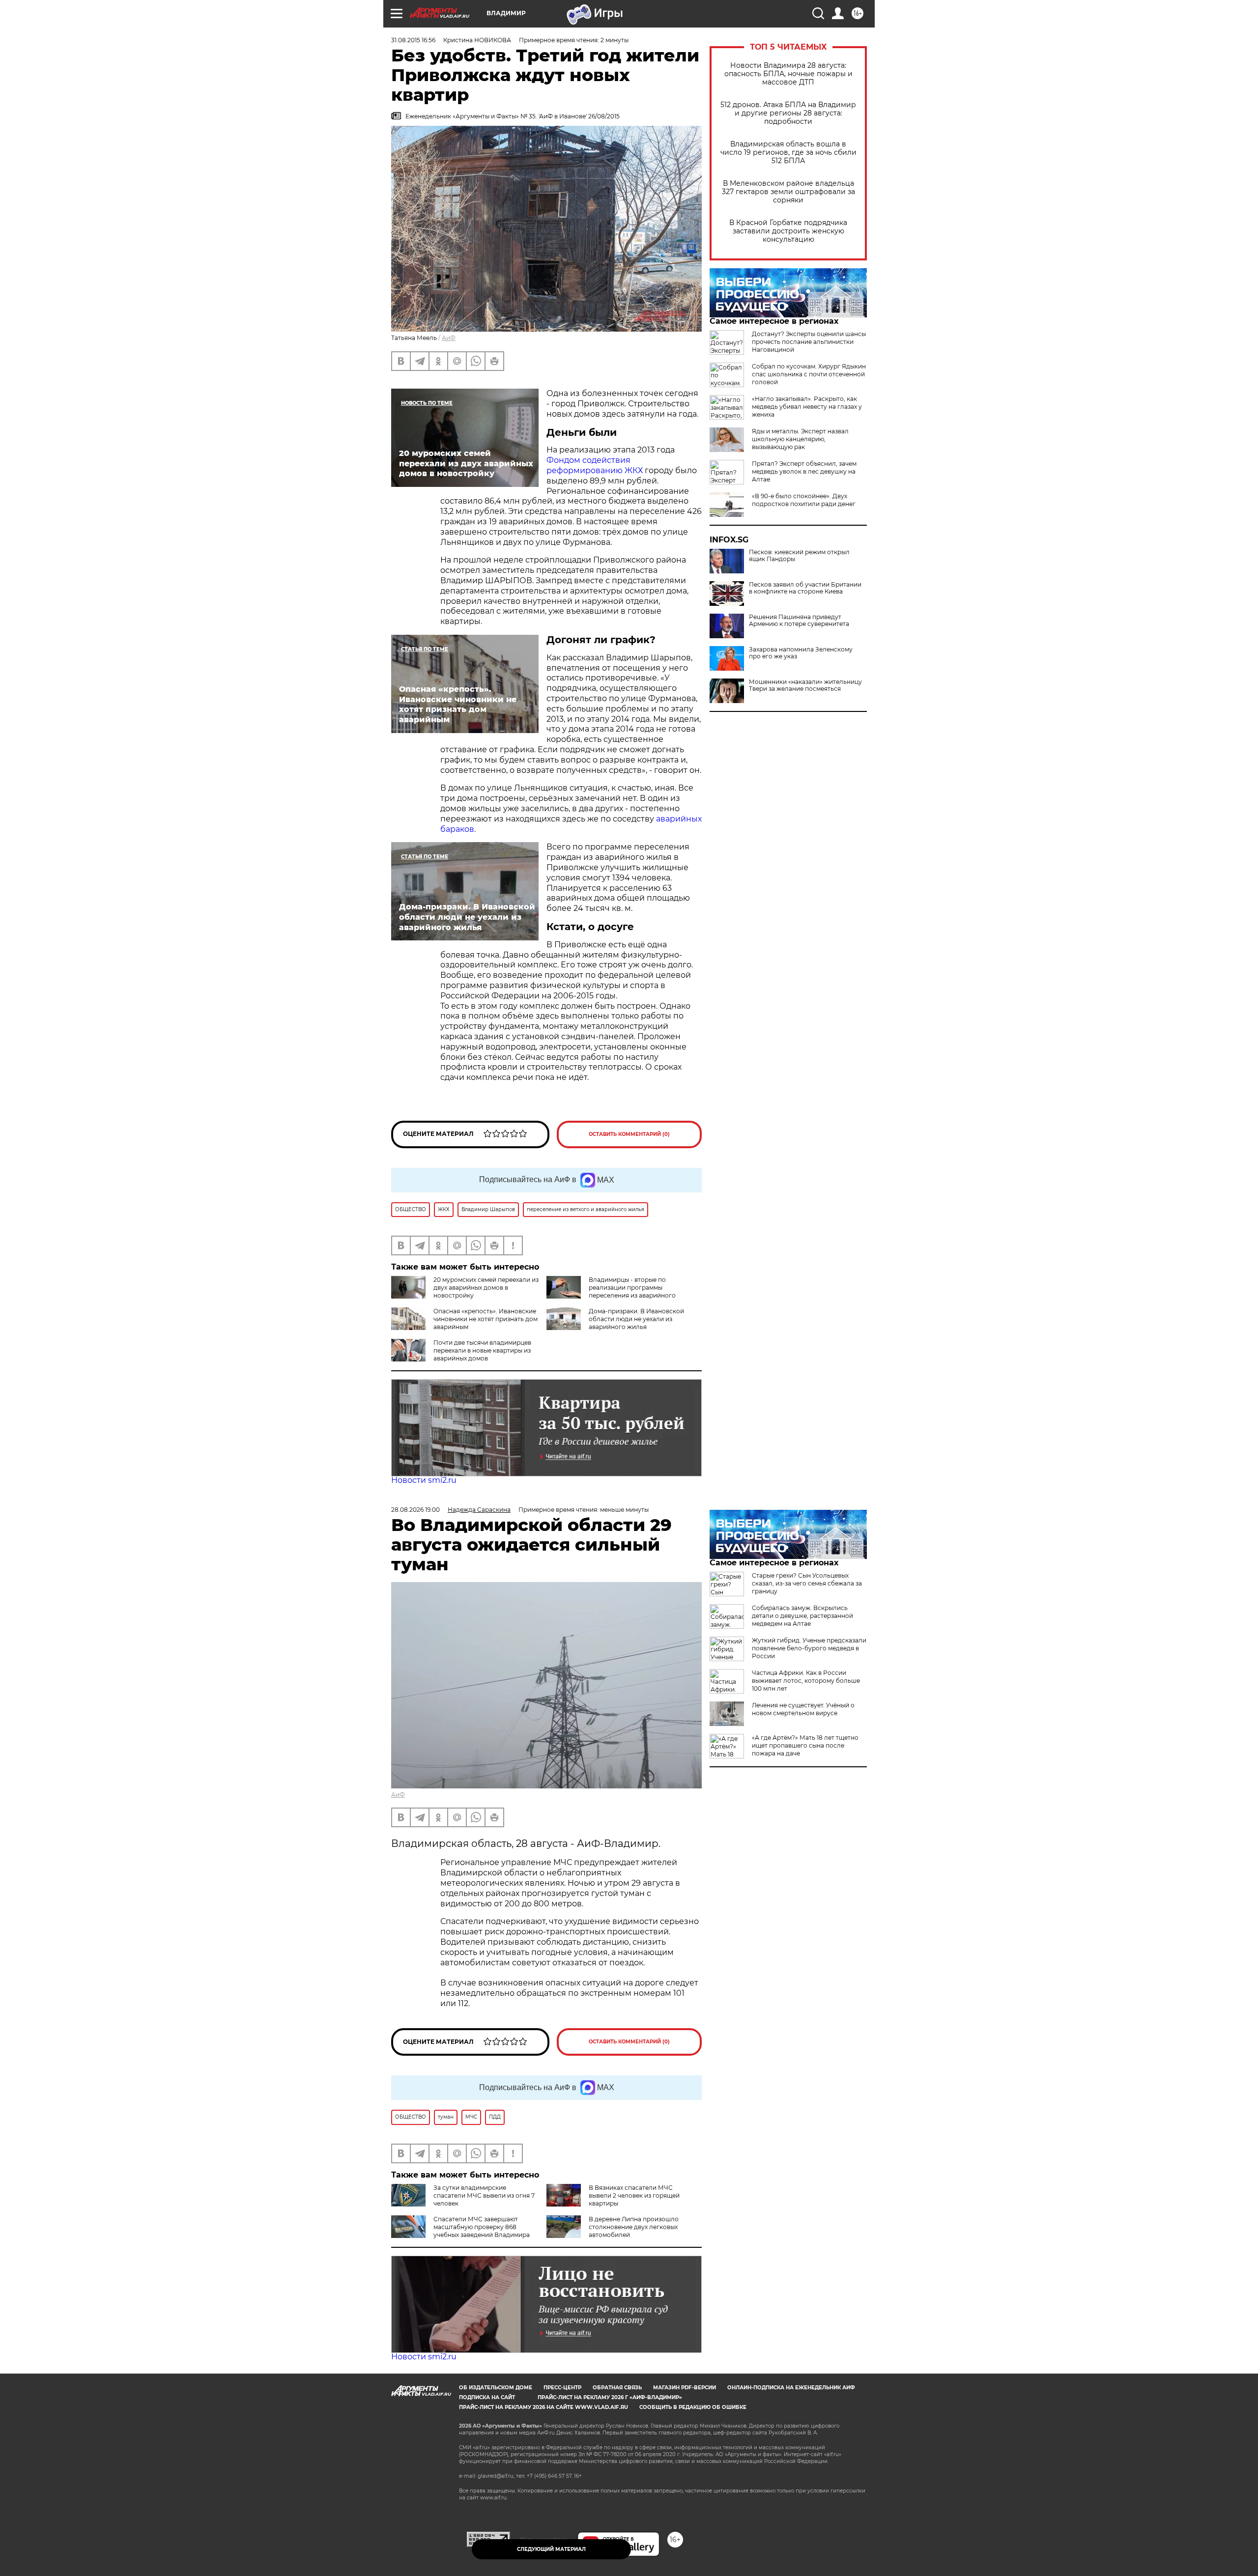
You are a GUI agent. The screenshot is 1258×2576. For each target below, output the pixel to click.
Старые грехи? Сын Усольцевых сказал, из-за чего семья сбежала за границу (807, 1583)
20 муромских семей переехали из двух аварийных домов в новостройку (486, 1288)
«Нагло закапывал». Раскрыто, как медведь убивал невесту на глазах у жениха (807, 407)
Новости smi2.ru (424, 1480)
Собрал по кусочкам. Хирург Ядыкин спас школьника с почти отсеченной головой (809, 374)
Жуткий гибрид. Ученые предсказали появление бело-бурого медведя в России (809, 1648)
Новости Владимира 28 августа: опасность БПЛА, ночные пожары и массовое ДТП (788, 74)
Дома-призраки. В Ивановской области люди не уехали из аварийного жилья (636, 1319)
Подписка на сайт (487, 2397)
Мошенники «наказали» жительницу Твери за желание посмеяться (805, 685)
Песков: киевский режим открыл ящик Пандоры (799, 556)
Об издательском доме (496, 2388)
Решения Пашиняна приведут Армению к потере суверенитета (799, 621)
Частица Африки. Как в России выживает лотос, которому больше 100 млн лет (806, 1681)
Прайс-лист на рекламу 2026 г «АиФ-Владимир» (610, 2397)
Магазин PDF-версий (685, 2388)
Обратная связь (617, 2388)
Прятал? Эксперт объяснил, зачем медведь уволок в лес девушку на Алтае (804, 471)
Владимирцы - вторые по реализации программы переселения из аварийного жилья (611, 1291)
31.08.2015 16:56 (413, 40)
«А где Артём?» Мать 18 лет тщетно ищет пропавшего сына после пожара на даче (805, 1745)
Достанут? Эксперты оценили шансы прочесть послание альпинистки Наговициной (809, 342)
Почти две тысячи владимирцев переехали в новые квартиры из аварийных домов (482, 1350)
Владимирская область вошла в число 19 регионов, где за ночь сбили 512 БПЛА (788, 153)
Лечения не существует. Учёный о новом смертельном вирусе (803, 1709)
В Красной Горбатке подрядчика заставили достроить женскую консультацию (788, 231)
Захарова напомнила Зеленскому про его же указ (801, 653)
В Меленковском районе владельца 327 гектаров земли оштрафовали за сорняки (788, 192)
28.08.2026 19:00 (415, 1510)
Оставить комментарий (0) (629, 1134)
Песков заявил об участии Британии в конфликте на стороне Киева (805, 588)
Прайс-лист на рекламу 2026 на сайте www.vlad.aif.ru (543, 2407)
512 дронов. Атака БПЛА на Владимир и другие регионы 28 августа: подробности (788, 113)
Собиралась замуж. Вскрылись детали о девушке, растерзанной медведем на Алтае (802, 1616)
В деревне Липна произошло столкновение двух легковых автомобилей (634, 2227)
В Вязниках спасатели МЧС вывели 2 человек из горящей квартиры (634, 2195)
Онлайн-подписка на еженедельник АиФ (791, 2388)
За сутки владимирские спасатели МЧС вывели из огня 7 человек (484, 2195)
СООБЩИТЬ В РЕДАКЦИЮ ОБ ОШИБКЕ (693, 2407)
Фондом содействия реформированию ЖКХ (595, 465)
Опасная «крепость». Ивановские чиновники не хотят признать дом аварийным (486, 1319)
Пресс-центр (562, 2388)
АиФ (449, 338)
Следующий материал (551, 2549)
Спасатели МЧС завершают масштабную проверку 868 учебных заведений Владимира (482, 2227)
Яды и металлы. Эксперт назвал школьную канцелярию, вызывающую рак (800, 439)
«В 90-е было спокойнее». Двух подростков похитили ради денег (804, 500)
